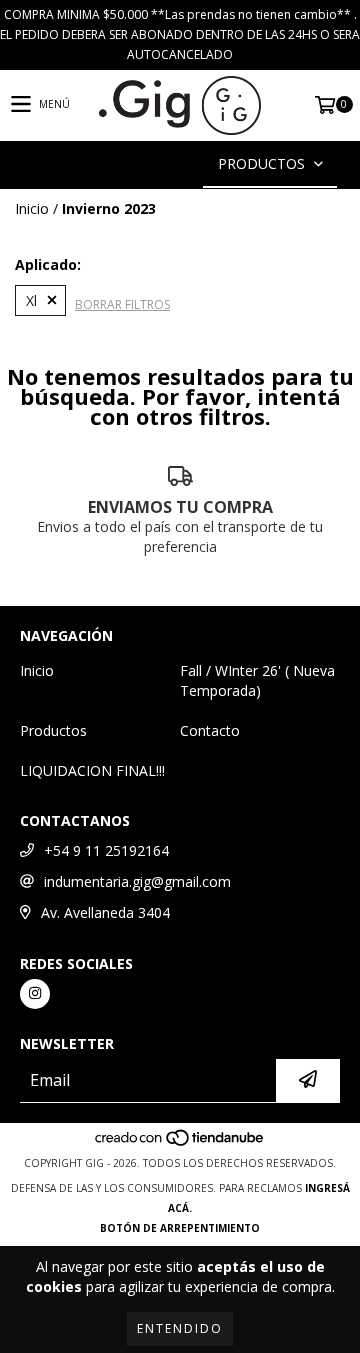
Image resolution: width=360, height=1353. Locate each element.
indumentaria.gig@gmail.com (137, 881)
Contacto (210, 730)
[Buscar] (150, 164)
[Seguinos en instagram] (35, 994)
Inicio (32, 208)
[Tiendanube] (180, 1143)
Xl (31, 300)
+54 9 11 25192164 (106, 850)
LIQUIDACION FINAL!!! (92, 770)
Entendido (180, 1328)
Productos (53, 730)
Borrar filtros (122, 304)
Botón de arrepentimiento (180, 1228)
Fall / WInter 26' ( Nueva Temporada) (257, 680)
